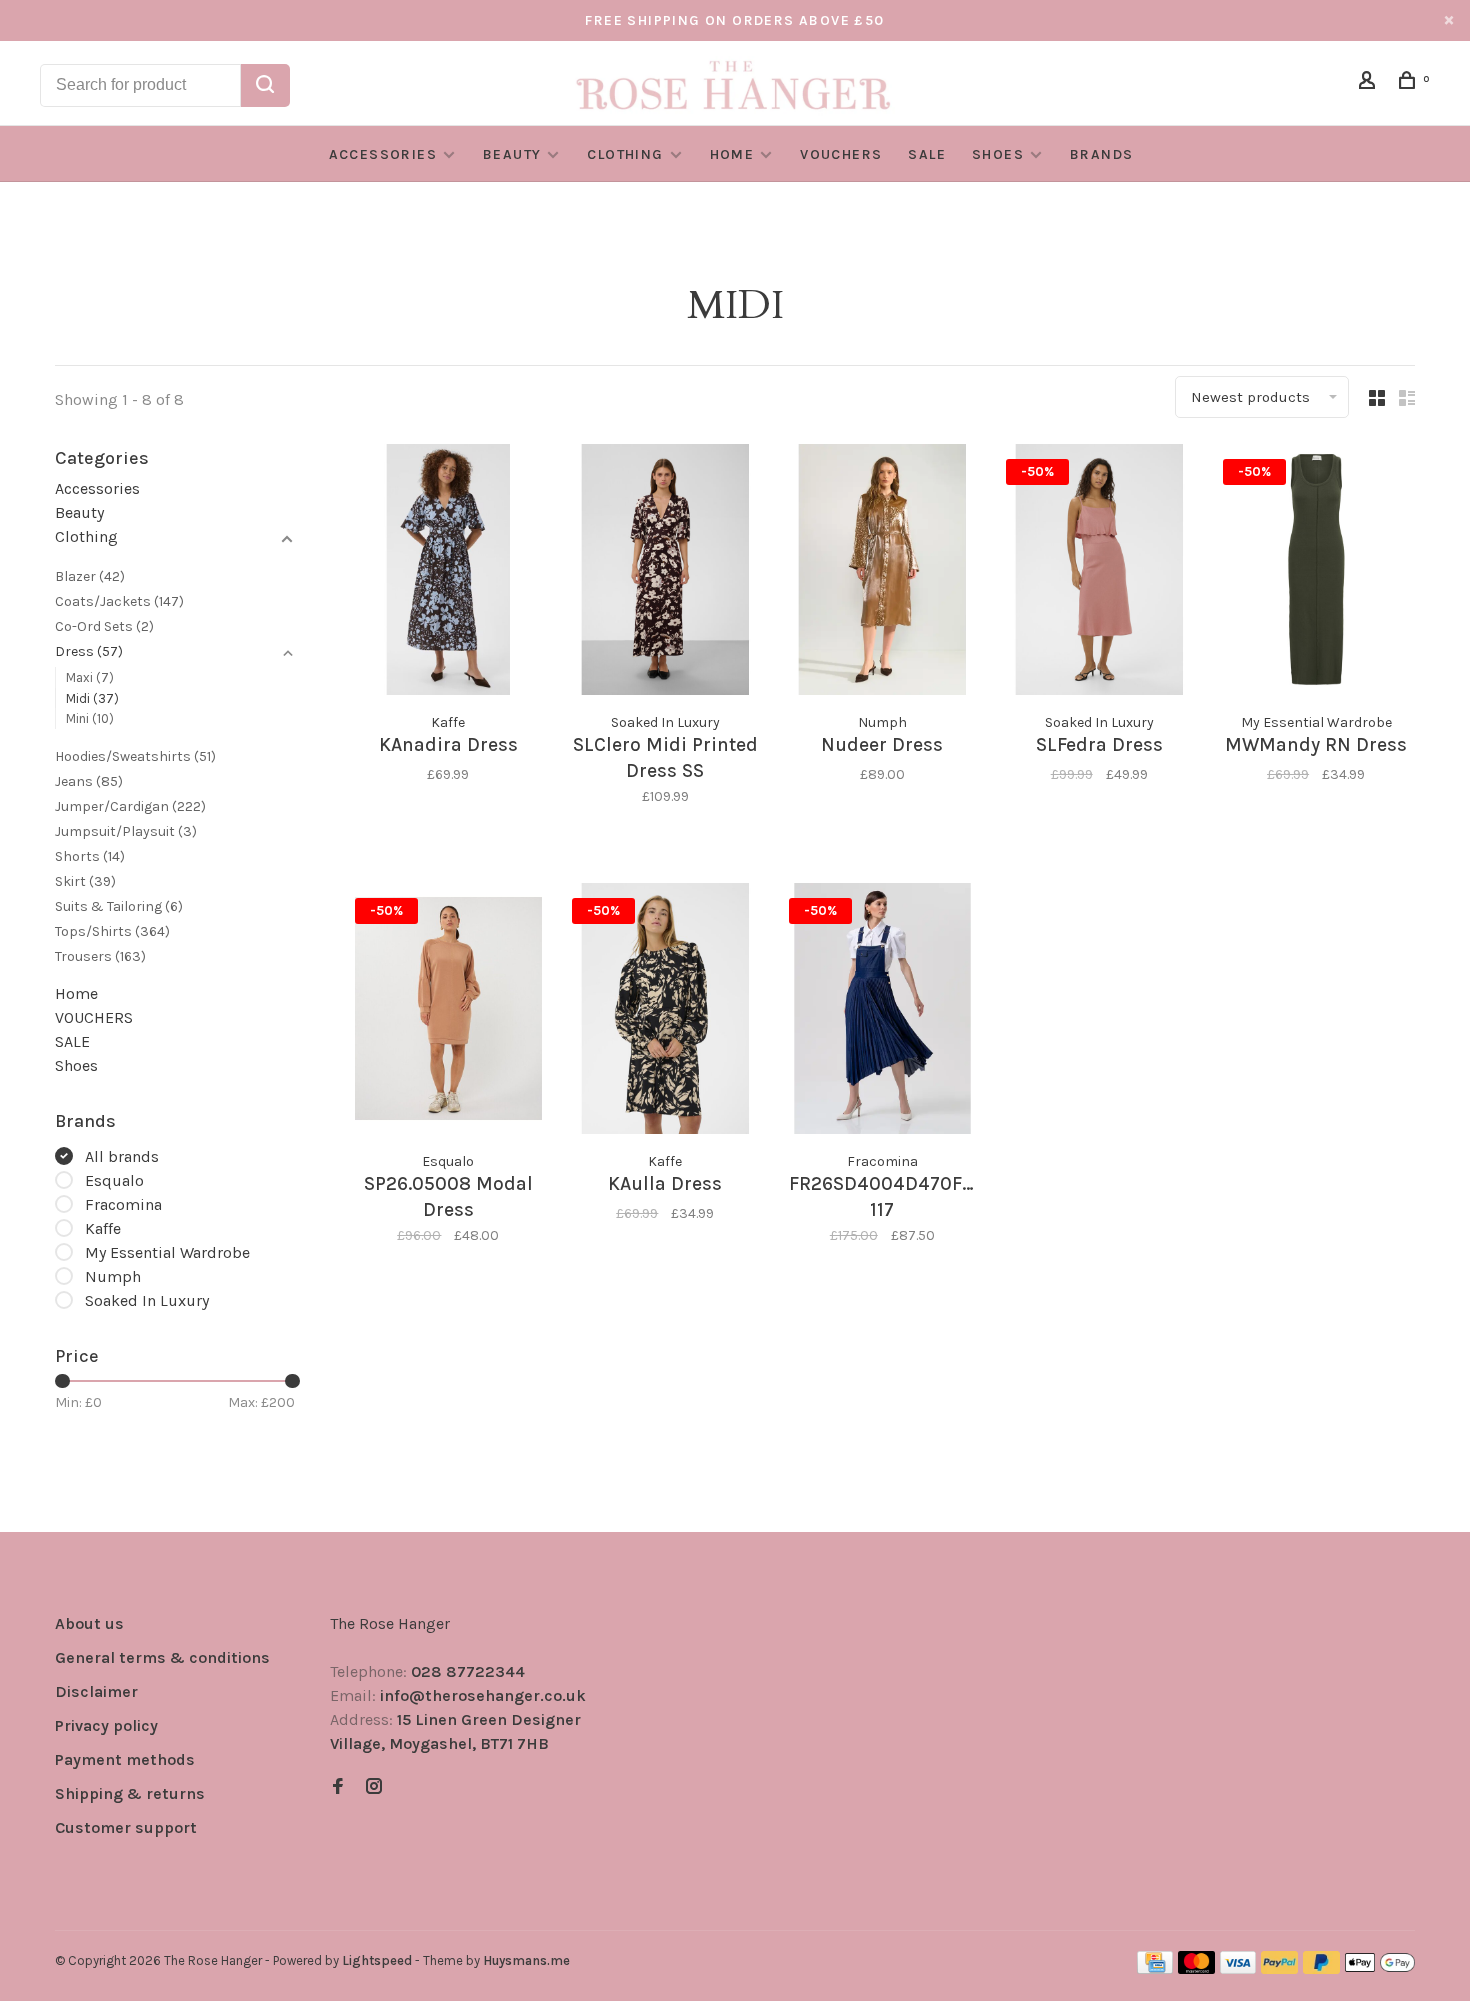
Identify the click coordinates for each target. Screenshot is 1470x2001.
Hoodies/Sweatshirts (135, 756)
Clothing (625, 154)
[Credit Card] (1155, 1968)
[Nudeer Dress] (882, 573)
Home (732, 154)
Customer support (126, 1827)
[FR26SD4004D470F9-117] (882, 1012)
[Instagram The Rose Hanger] (374, 1787)
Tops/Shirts (112, 931)
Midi (92, 698)
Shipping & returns (130, 1793)
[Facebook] (338, 1787)
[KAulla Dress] (665, 1012)
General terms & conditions (162, 1657)
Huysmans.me (526, 1960)
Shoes (998, 154)
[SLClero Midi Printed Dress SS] (665, 573)
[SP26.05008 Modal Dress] (448, 1012)
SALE (927, 154)
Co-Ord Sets (104, 626)
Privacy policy (106, 1725)
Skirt (85, 881)
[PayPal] (1279, 1968)
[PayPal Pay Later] (1321, 1968)
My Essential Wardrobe (167, 1252)
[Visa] (1238, 1968)
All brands (122, 1156)
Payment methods (125, 1759)
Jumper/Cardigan (130, 806)
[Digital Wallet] (1380, 1968)
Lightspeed (377, 1960)
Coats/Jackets (119, 601)
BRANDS (1101, 154)
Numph (113, 1276)
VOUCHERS (841, 154)
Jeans (89, 781)
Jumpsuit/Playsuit (126, 831)
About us (89, 1623)
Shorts (90, 856)
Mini (90, 718)
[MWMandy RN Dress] (1316, 573)
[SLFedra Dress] (1099, 573)
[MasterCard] (1196, 1968)
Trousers (100, 956)
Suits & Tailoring (119, 906)
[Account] (1370, 83)
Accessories (383, 154)
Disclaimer (96, 1691)
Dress (89, 651)
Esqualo (114, 1180)
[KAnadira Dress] (448, 573)
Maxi (90, 677)
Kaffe (103, 1228)
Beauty (512, 154)
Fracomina (123, 1204)
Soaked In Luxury (147, 1300)
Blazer (90, 576)
